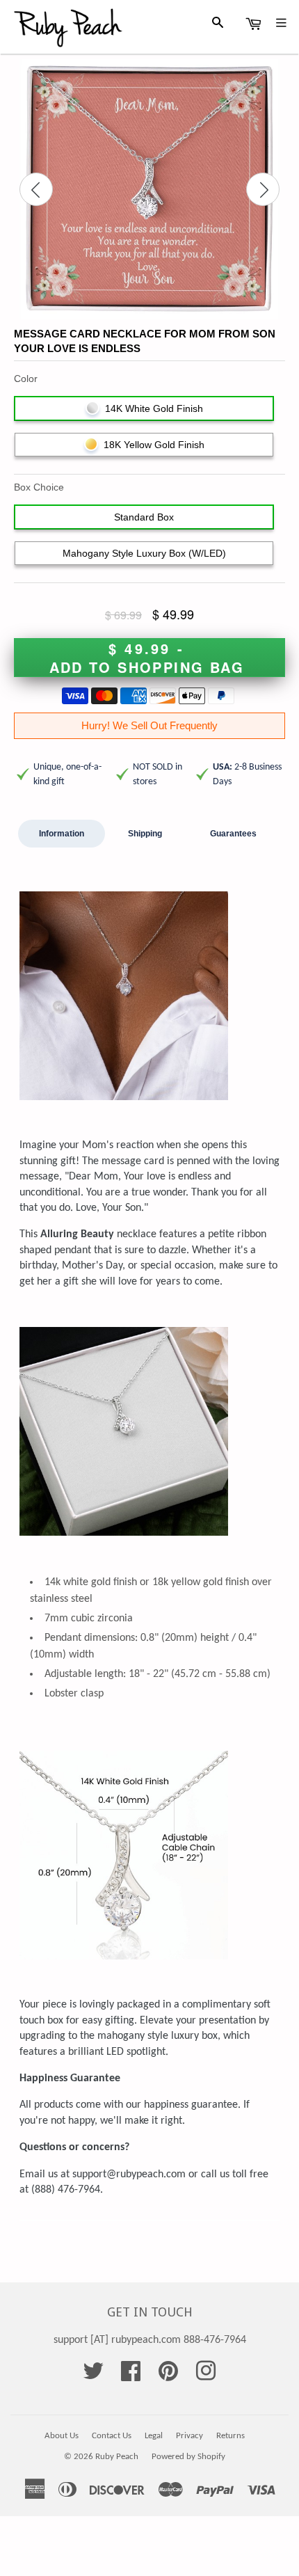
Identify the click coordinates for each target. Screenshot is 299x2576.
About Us (62, 2436)
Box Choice (39, 487)
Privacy (189, 2436)
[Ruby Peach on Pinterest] (168, 2376)
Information (62, 834)
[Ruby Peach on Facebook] (131, 2376)
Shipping (145, 834)
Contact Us (112, 2436)
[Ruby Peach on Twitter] (93, 2376)
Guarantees (233, 834)
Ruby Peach (117, 2457)
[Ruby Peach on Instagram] (206, 2376)
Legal (154, 2436)
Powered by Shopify (188, 2457)
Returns (231, 2436)
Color (26, 379)
